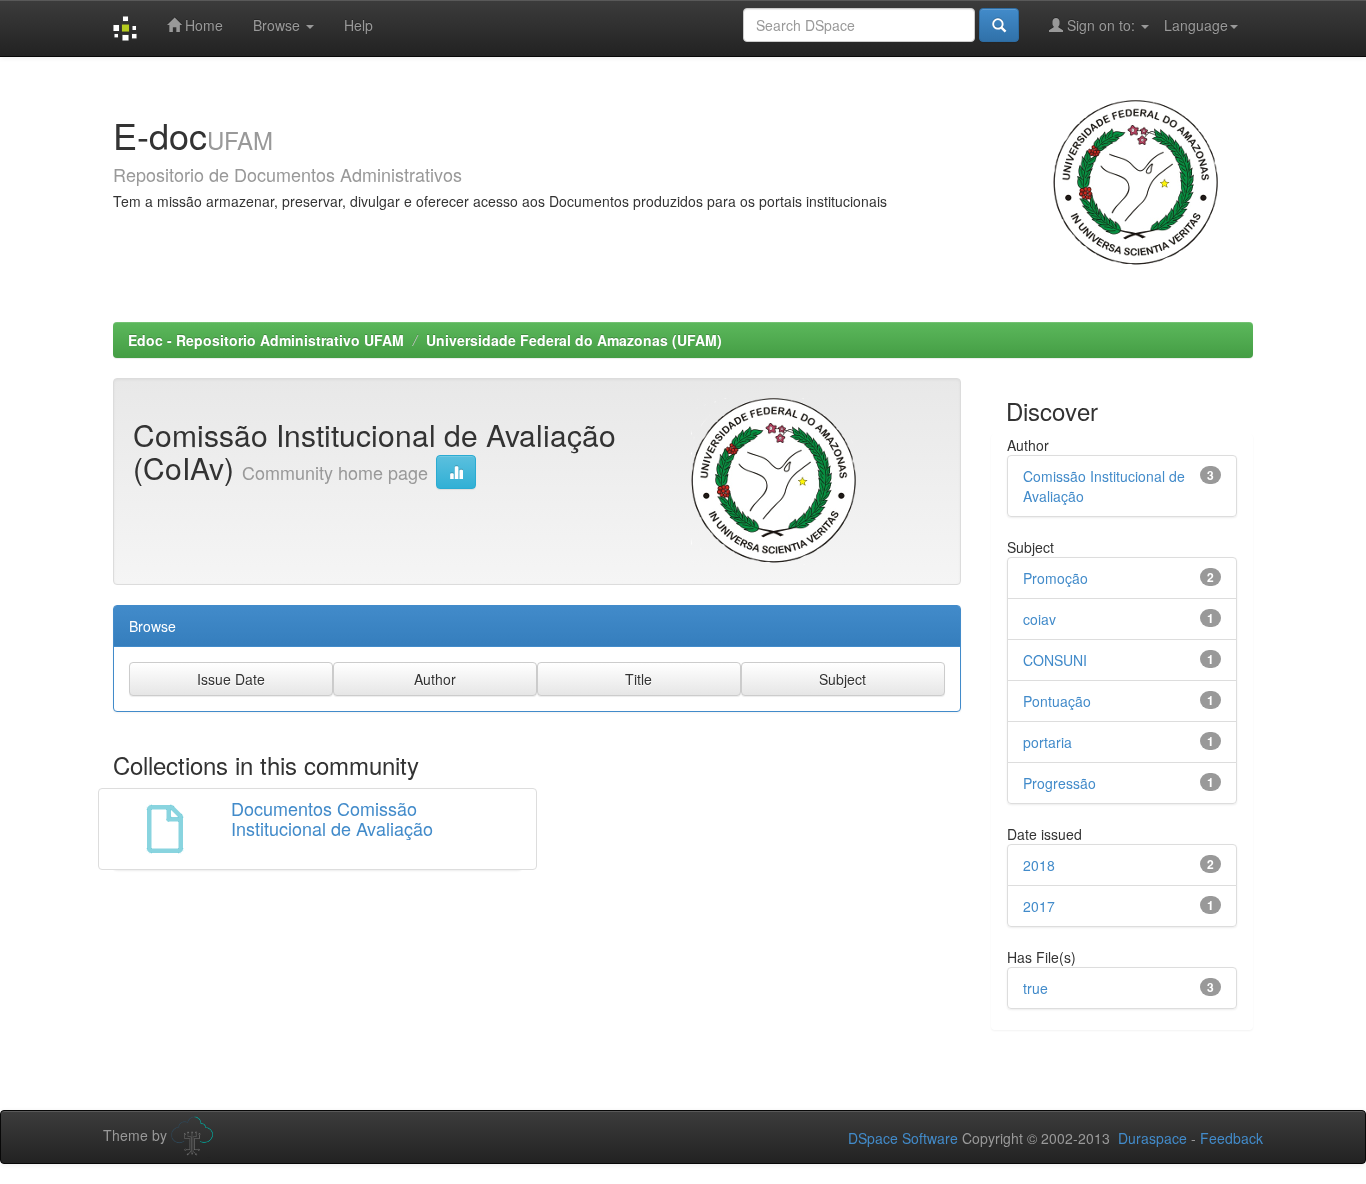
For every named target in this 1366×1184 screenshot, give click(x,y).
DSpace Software (903, 1138)
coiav (1039, 619)
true (1035, 988)
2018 (1039, 865)
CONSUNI (1055, 660)
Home (202, 25)
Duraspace (1152, 1138)
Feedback (1231, 1138)
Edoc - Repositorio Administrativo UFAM (266, 340)
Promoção (1055, 578)
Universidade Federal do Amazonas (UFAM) (574, 340)
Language (1196, 25)
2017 (1039, 906)
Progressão (1059, 783)
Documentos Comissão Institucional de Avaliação (332, 818)
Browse (278, 25)
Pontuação (1057, 701)
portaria (1047, 742)
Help (358, 25)
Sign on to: (1101, 25)
